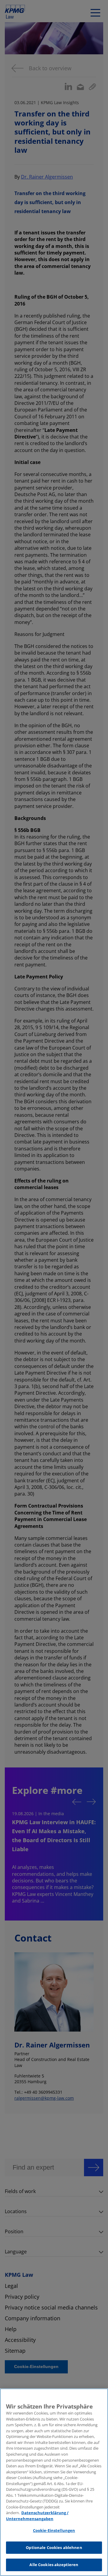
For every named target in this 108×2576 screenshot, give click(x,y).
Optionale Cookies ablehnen (54, 2547)
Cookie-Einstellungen (54, 2530)
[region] (54, 2482)
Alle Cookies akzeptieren (54, 2565)
